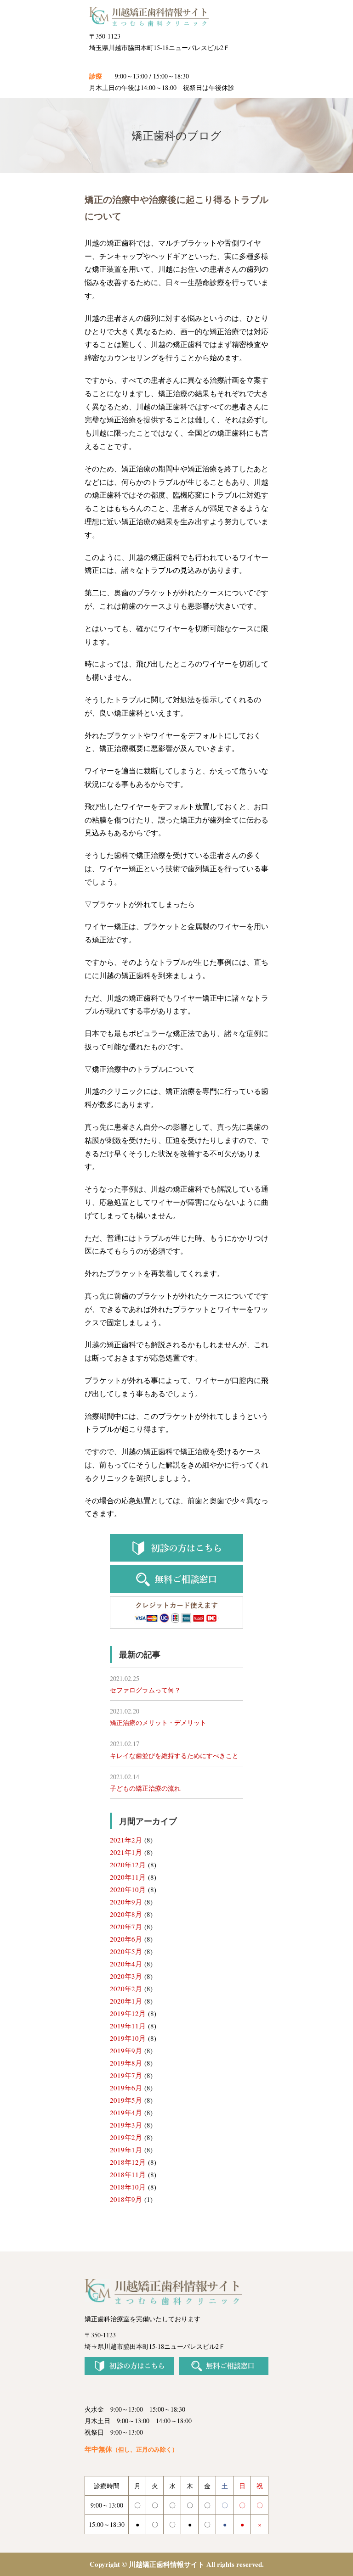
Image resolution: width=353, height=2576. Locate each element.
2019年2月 (126, 2137)
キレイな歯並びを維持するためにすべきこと (174, 1756)
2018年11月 (128, 2174)
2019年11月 (128, 2026)
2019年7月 (126, 2075)
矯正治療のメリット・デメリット (158, 1722)
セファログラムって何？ (145, 1690)
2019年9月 (126, 2050)
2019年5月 (126, 2100)
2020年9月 (126, 1902)
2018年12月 (128, 2162)
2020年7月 (126, 1926)
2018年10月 (128, 2187)
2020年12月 (128, 1865)
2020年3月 (126, 1976)
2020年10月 (128, 1889)
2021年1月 (126, 1852)
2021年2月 (126, 1840)
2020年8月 (126, 1914)
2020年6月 (126, 1939)
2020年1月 (126, 2001)
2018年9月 (126, 2199)
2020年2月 (126, 1988)
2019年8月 (126, 2063)
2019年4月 (126, 2112)
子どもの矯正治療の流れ (145, 1788)
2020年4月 (126, 1964)
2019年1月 (126, 2150)
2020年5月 (126, 1951)
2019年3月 (126, 2125)
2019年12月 (128, 2013)
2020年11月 (128, 1877)
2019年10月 (128, 2038)
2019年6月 (126, 2088)
